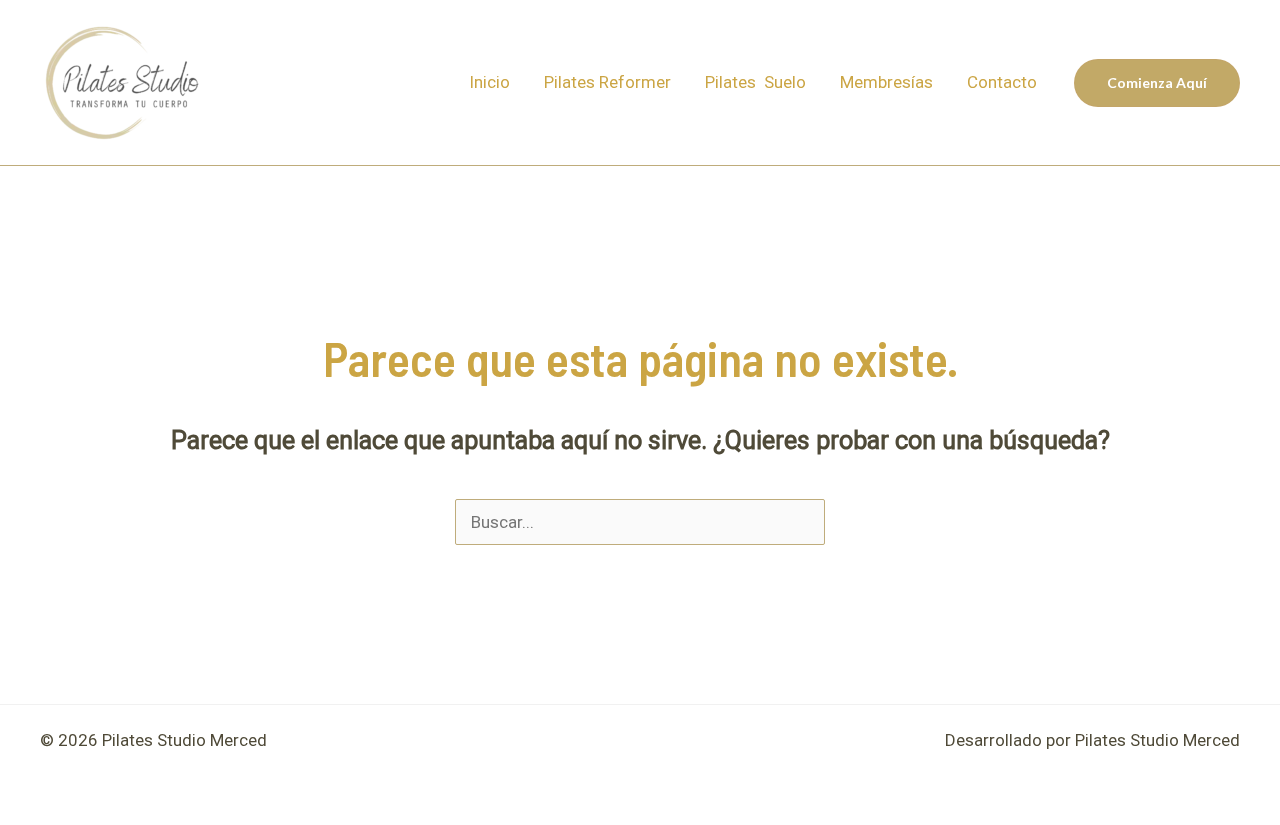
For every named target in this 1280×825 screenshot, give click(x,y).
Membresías (886, 82)
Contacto (1002, 82)
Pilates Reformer (607, 82)
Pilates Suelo (755, 82)
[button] (1157, 83)
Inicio (489, 82)
